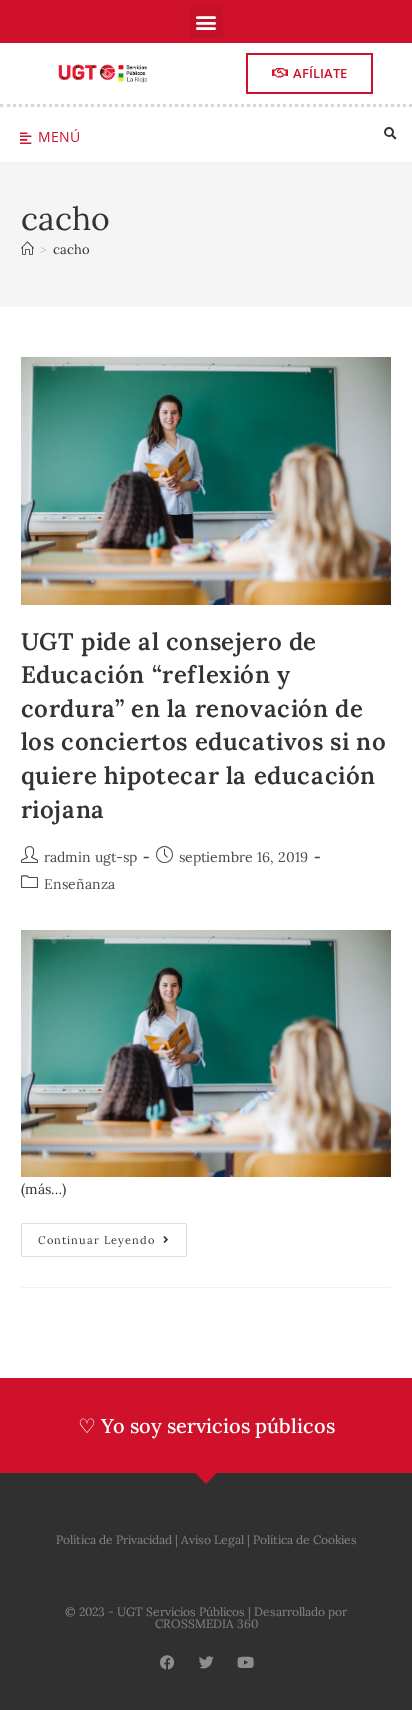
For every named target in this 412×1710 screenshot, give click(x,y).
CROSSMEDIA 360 (206, 1623)
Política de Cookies (305, 1539)
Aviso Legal (212, 1539)
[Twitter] (206, 1662)
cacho (71, 249)
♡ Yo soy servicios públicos (206, 1425)
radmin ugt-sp (90, 857)
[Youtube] (245, 1662)
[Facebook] (167, 1662)
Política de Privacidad (114, 1539)
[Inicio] (27, 249)
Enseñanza (79, 884)
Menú (59, 136)
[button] (206, 21)
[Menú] (25, 138)
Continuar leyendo (112, 1235)
